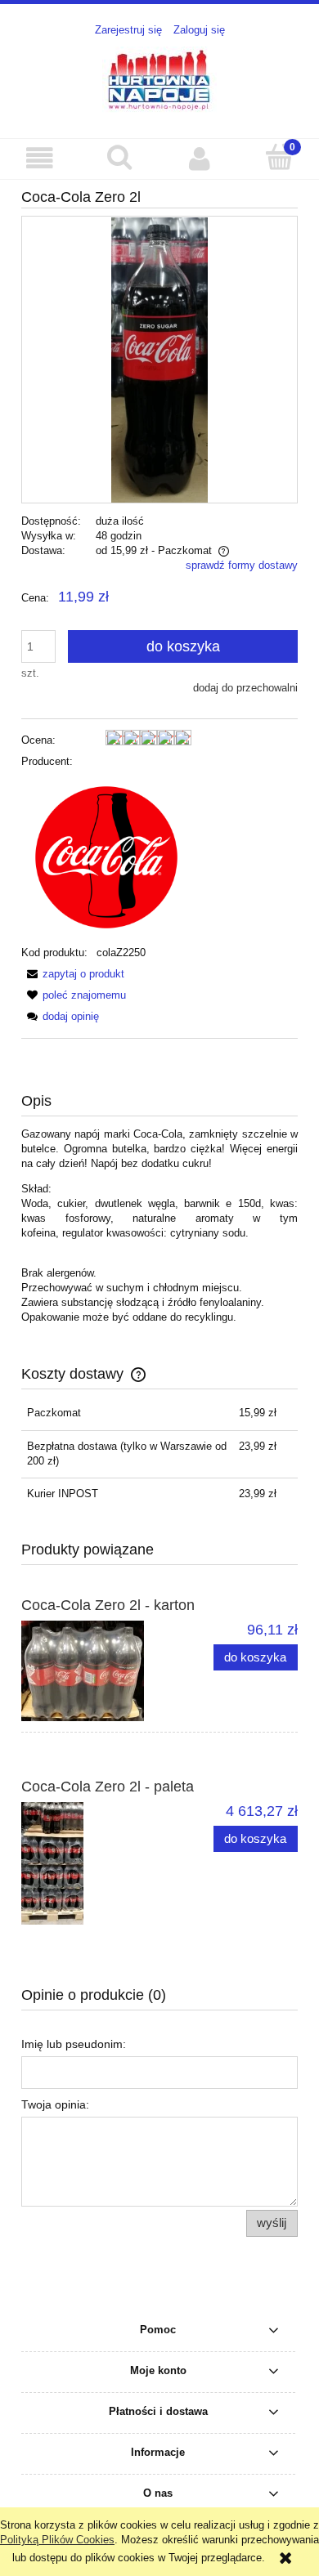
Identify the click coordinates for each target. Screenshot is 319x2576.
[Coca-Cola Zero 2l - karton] (90, 1671)
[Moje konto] (200, 158)
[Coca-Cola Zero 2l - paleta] (90, 1863)
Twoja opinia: (55, 2104)
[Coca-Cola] (106, 856)
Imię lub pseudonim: (74, 2044)
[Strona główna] (159, 79)
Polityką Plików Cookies (57, 2540)
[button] (40, 158)
